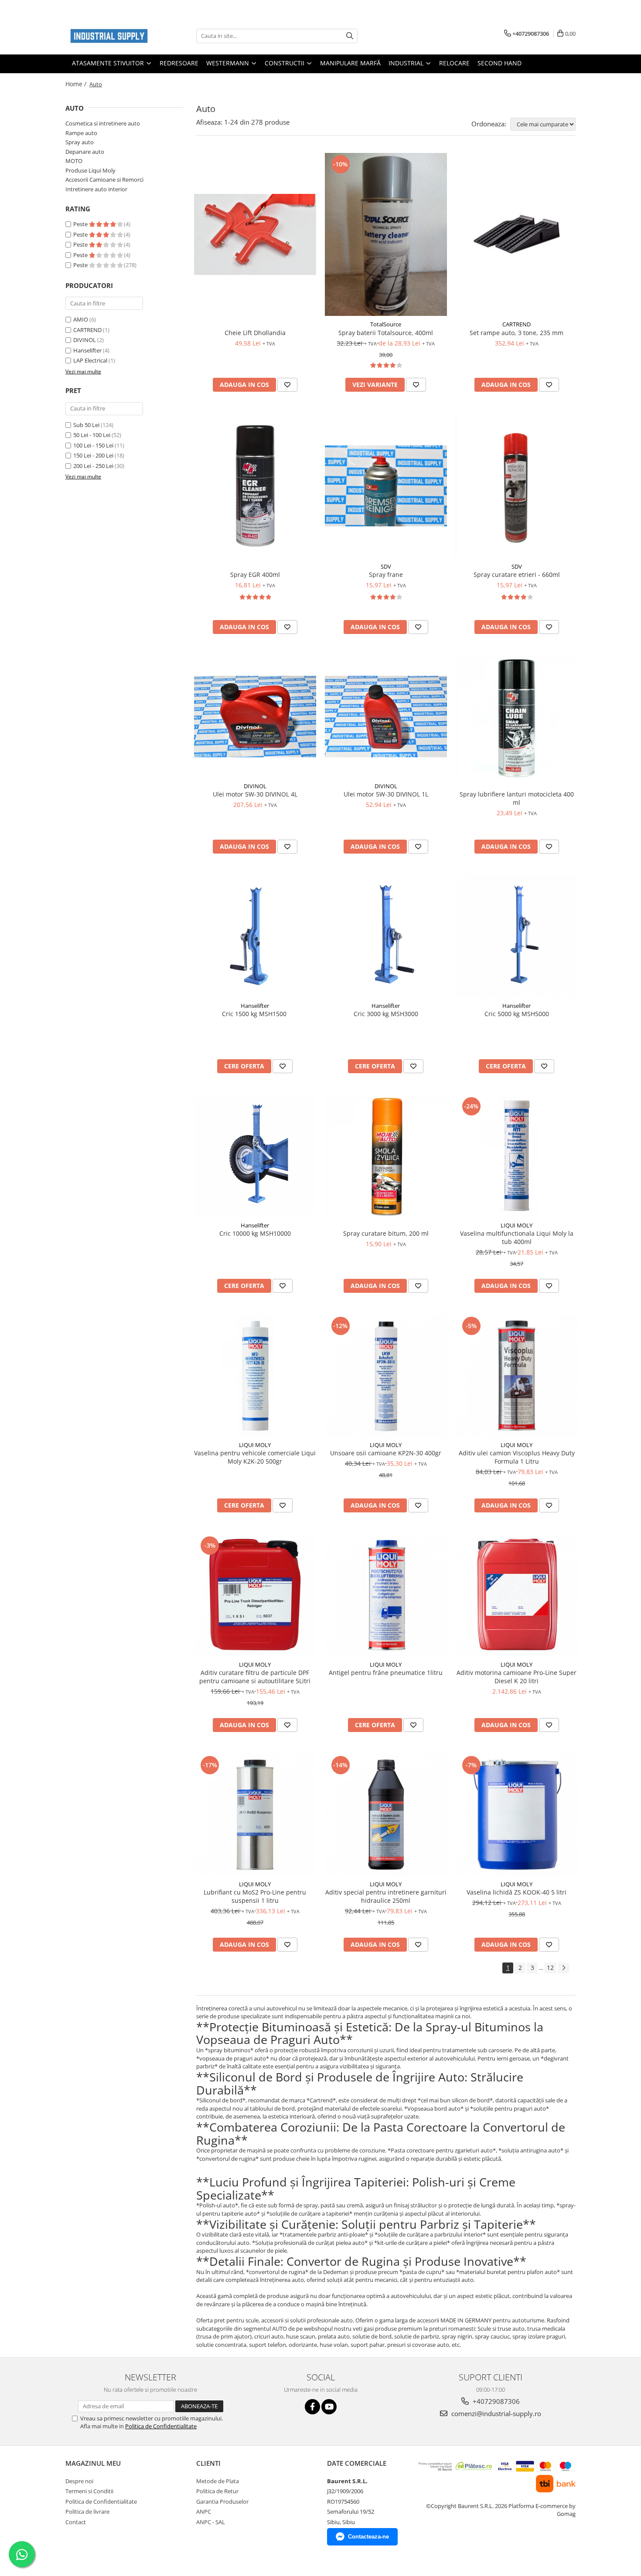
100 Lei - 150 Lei (93, 445)
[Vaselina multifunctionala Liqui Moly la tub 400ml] (517, 1156)
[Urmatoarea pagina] (563, 1968)
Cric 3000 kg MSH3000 (386, 1014)
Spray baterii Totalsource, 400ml (386, 333)
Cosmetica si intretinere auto (103, 123)
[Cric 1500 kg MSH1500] (255, 936)
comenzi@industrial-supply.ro (495, 2413)
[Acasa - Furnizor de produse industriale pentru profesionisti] (109, 36)
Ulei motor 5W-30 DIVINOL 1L (386, 794)
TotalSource (386, 324)
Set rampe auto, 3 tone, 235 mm (517, 333)
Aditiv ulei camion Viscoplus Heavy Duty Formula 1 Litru (517, 1457)
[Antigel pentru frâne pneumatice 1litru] (386, 1595)
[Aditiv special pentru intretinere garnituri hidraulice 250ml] (386, 1815)
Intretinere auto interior (96, 189)
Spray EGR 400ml (255, 575)
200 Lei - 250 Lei (93, 466)
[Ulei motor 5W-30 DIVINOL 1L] (386, 717)
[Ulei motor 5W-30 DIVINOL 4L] (255, 717)
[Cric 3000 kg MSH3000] (386, 936)
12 (550, 1968)
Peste (81, 224)
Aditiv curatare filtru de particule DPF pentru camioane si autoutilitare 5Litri (255, 1677)
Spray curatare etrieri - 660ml (517, 575)
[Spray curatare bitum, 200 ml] (386, 1156)
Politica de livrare (87, 2512)
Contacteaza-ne (368, 2537)
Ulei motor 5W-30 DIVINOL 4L (255, 794)
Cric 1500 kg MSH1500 (255, 1014)
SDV (386, 566)
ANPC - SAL (211, 2522)
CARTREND (87, 330)
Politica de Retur (217, 2491)
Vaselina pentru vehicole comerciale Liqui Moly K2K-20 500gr (255, 1457)
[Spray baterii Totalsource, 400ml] (386, 234)
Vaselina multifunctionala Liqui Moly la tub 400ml (517, 1237)
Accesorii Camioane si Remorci (104, 180)
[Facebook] (312, 2407)
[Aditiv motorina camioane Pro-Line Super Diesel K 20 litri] (517, 1595)
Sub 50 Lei (86, 425)
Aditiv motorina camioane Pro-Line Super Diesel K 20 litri (517, 1677)
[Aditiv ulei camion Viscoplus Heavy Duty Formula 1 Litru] (517, 1376)
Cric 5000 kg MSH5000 (517, 1014)
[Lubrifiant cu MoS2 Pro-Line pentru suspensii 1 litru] (255, 1815)
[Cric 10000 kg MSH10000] (255, 1156)
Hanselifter (87, 350)
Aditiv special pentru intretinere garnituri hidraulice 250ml (386, 1896)
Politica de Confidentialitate (161, 2426)
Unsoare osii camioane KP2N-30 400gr (386, 1453)
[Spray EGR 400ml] (255, 486)
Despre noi (79, 2481)
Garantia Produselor (222, 2501)
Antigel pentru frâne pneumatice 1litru (386, 1673)
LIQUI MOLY (517, 1225)
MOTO (74, 161)
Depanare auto (85, 152)
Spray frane (386, 575)
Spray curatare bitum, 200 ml (386, 1233)
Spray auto (80, 142)
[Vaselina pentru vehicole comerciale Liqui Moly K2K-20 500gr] (255, 1376)
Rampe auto (81, 133)
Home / (77, 84)
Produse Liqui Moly (90, 170)
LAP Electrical (90, 360)
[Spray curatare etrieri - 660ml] (517, 486)
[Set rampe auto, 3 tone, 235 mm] (517, 234)
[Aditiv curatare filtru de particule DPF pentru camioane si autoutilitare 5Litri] (255, 1595)
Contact (76, 2522)
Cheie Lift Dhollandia (255, 333)
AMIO (81, 319)
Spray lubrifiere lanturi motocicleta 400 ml (517, 798)
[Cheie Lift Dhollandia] (255, 235)
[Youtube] (329, 2407)
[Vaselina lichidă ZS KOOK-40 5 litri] (517, 1815)
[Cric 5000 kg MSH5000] (517, 936)
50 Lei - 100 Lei (92, 435)
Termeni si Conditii (89, 2491)
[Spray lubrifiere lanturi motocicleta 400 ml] (517, 717)
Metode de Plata (218, 2481)
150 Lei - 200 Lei (93, 455)
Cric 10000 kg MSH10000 (255, 1233)
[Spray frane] (386, 486)
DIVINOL (85, 340)
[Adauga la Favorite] (287, 385)
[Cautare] (350, 36)
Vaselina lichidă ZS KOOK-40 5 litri (517, 1892)
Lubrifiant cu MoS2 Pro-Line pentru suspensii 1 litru (255, 1896)
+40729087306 (495, 2401)
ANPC (204, 2512)
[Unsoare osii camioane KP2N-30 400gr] (386, 1376)
